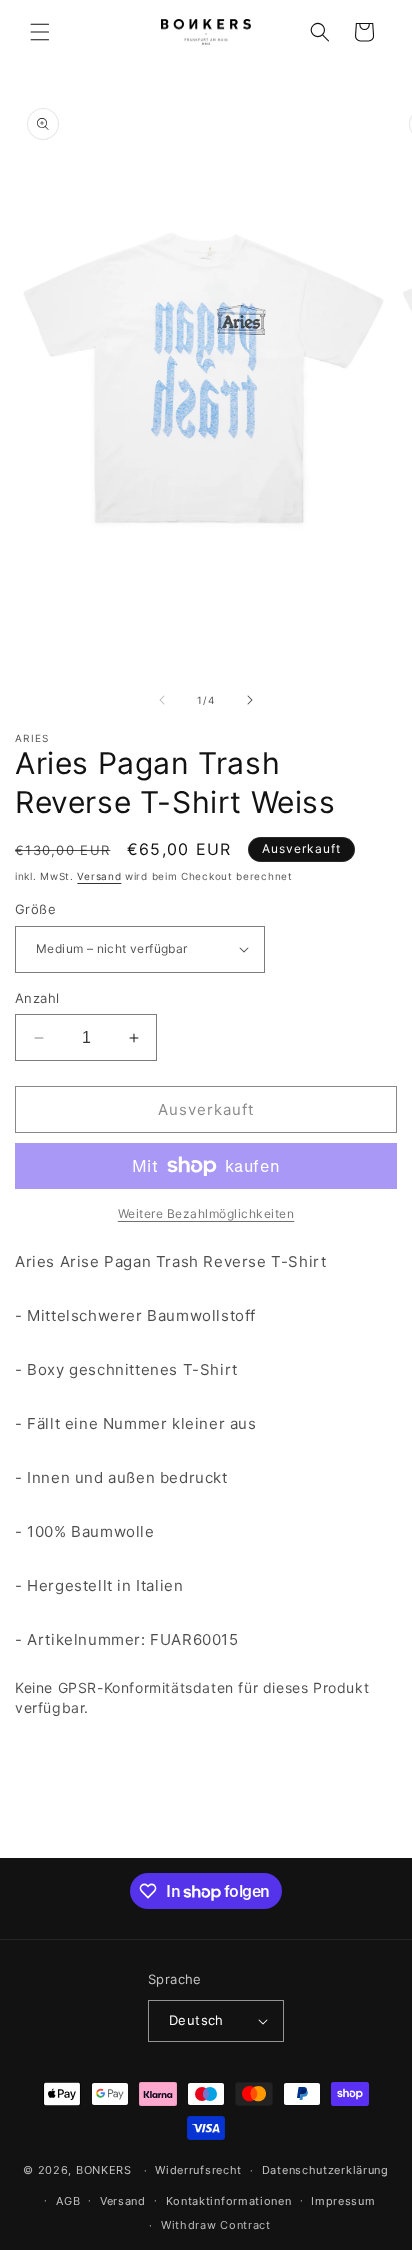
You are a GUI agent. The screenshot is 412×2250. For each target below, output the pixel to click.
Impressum (343, 2201)
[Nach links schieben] (162, 700)
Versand (99, 876)
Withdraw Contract (216, 2225)
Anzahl (37, 998)
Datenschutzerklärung (325, 2170)
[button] (40, 32)
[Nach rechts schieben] (250, 700)
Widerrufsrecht (198, 2170)
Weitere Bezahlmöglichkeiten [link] (206, 1213)
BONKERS (104, 2170)
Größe (35, 909)
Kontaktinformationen (229, 2201)
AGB (68, 2201)
